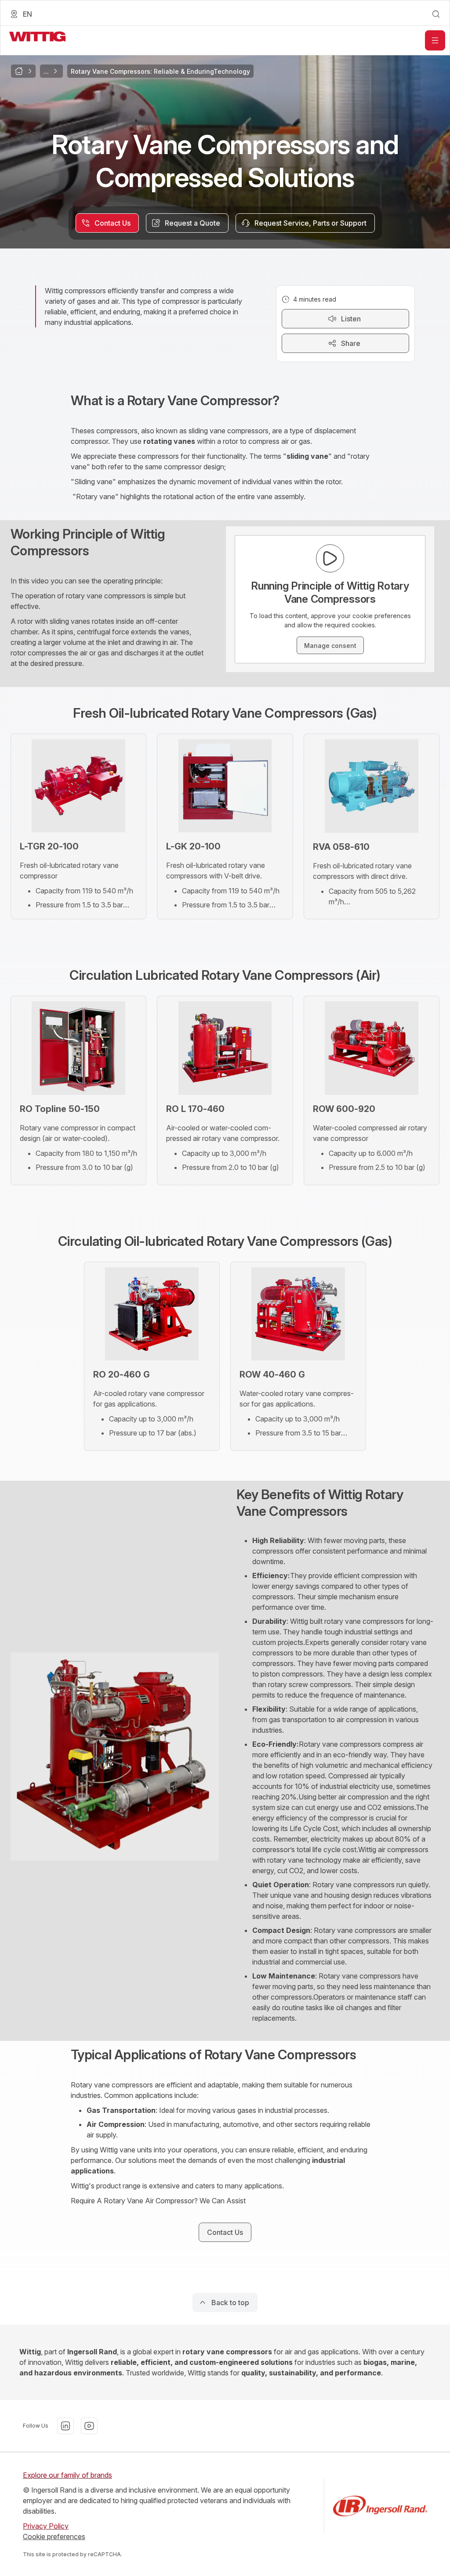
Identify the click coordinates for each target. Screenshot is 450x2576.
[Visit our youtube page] (89, 2426)
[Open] (435, 40)
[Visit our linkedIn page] (65, 2426)
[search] (436, 14)
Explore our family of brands (67, 2475)
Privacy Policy (46, 2526)
